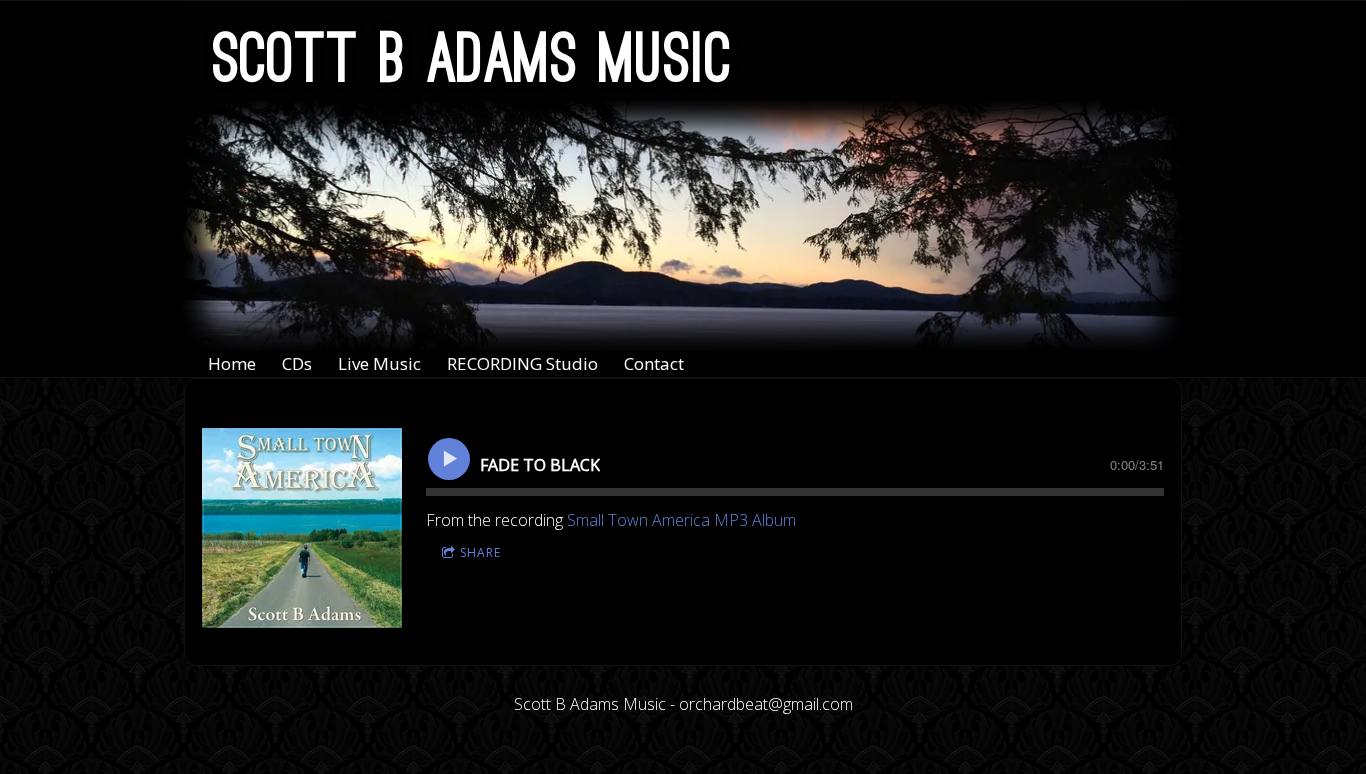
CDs (297, 363)
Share (480, 552)
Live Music (379, 363)
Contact (654, 363)
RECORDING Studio (522, 363)
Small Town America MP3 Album (681, 520)
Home (232, 363)
